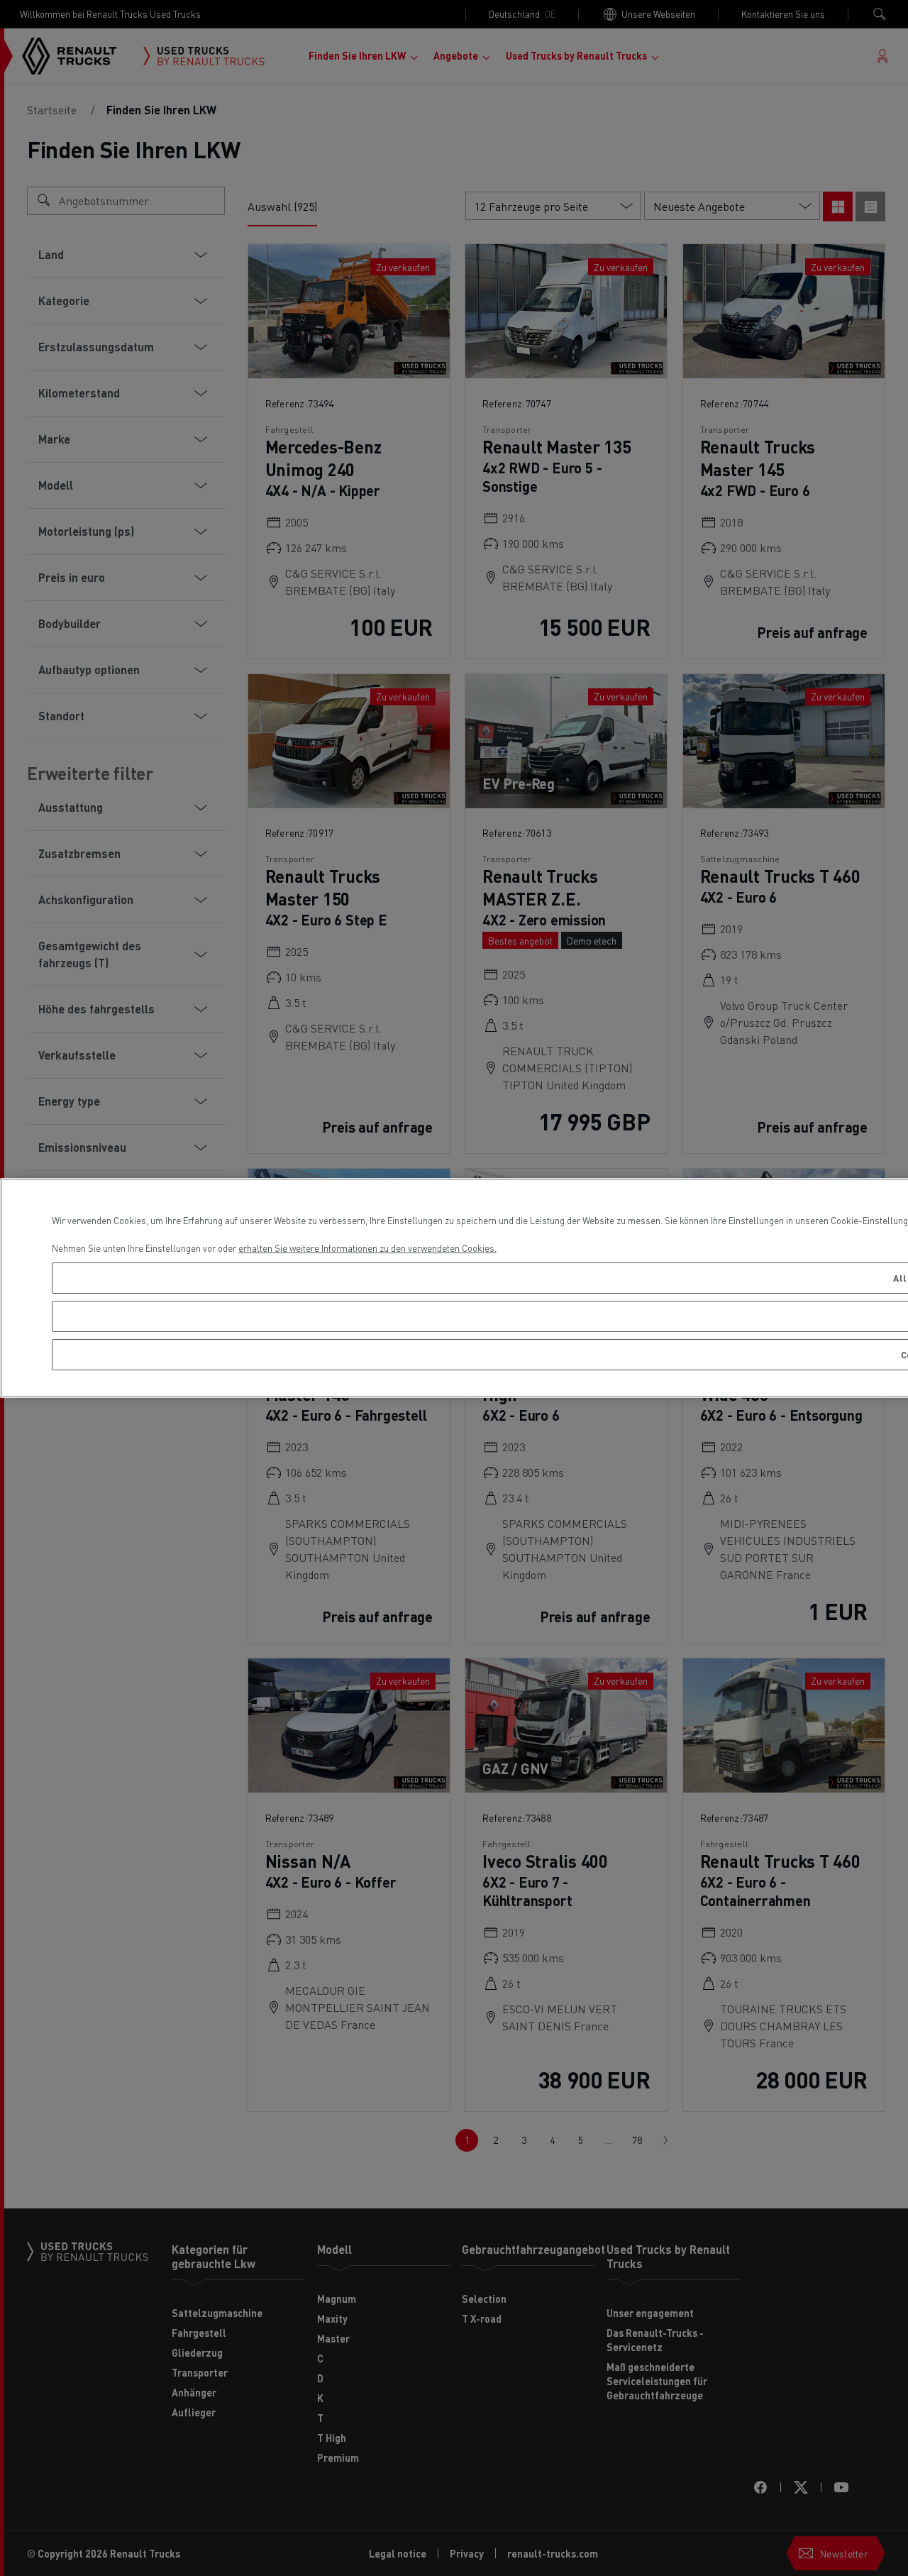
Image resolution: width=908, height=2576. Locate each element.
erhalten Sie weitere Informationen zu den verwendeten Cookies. (367, 1248)
